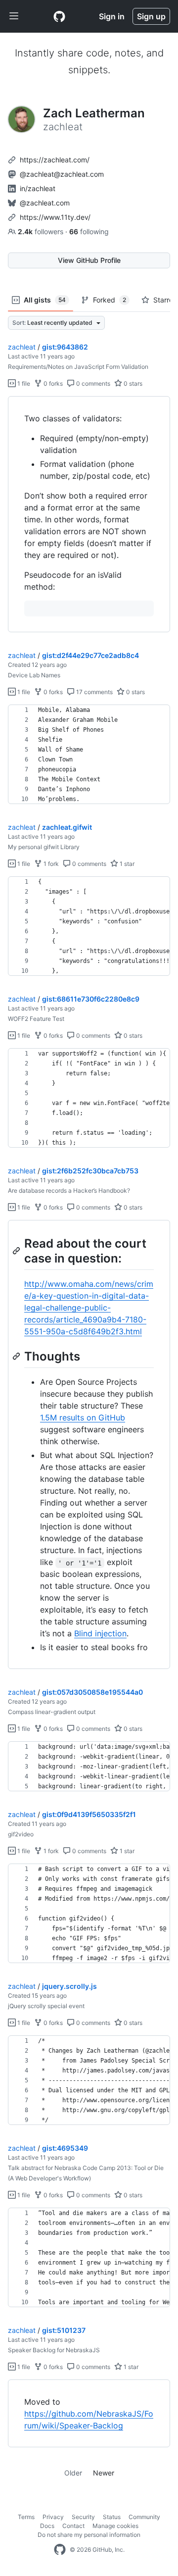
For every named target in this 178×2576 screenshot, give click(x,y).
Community (144, 2517)
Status (112, 2517)
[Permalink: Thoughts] (17, 1356)
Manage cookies (115, 2526)
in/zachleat (38, 188)
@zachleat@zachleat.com (62, 174)
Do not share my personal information (89, 2535)
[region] (89, 514)
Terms (26, 2517)
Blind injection (100, 1633)
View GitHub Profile (89, 260)
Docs (47, 2526)
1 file (23, 383)
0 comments (92, 383)
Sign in (112, 16)
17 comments (94, 692)
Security (83, 2517)
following (89, 231)
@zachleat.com (45, 203)
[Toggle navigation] (14, 16)
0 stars (132, 383)
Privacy (53, 2517)
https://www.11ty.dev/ (55, 217)
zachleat (22, 347)
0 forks (52, 383)
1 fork (50, 864)
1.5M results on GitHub (83, 1417)
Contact (73, 2526)
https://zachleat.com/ (55, 160)
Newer (104, 2473)
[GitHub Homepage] (60, 2550)
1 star (126, 864)
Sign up (151, 16)
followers (42, 231)
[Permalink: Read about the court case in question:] (17, 1251)
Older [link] (73, 2473)
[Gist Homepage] (59, 16)
